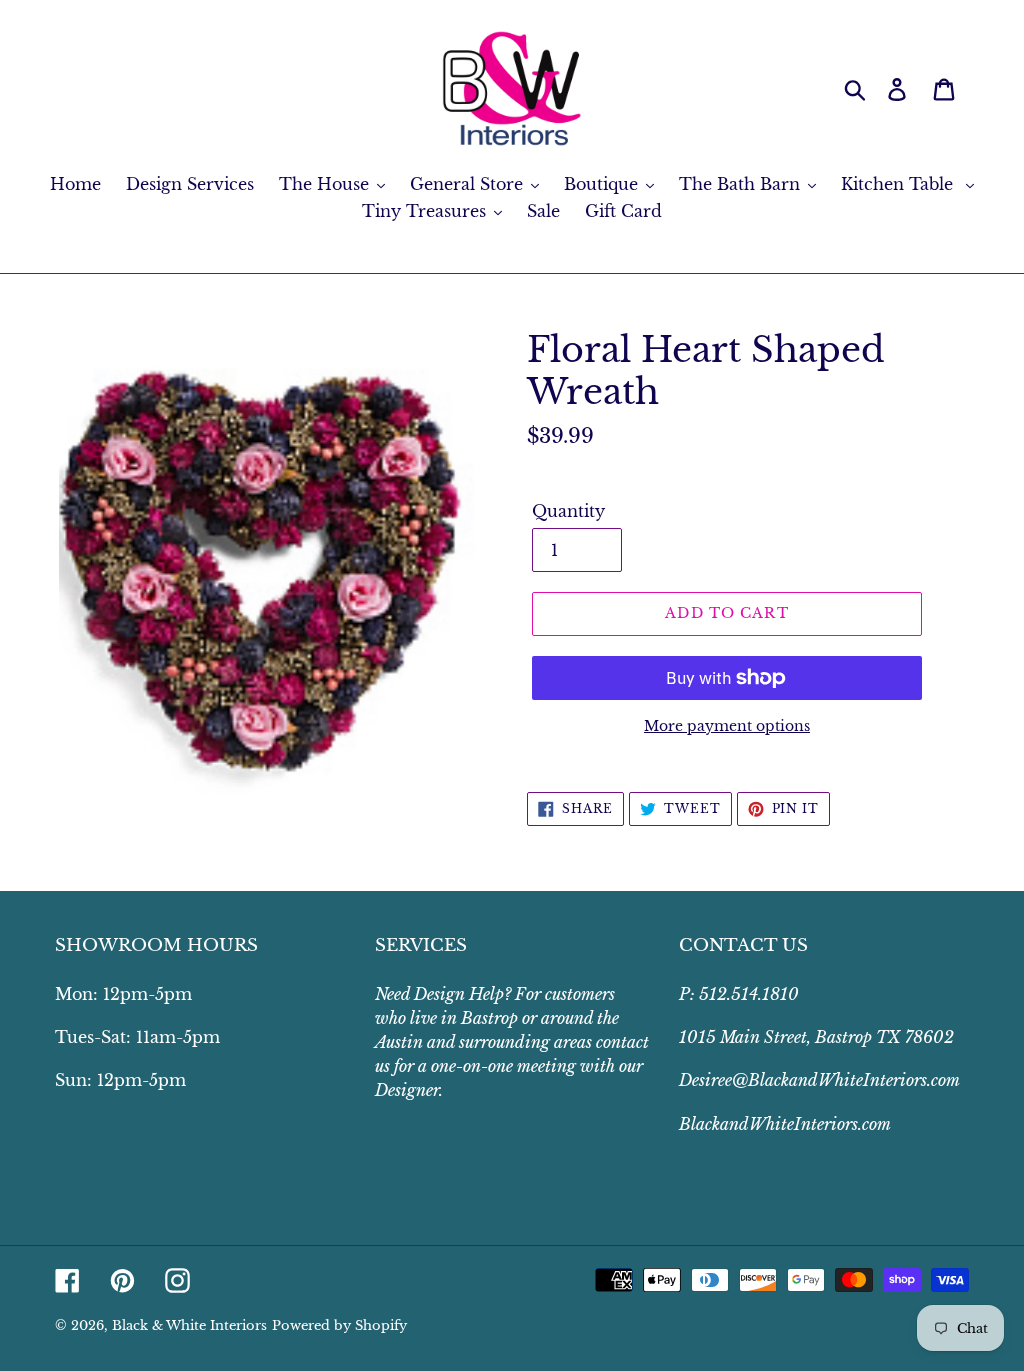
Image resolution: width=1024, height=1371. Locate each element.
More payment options (727, 726)
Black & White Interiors (189, 1325)
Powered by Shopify (339, 1325)
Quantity (568, 511)
